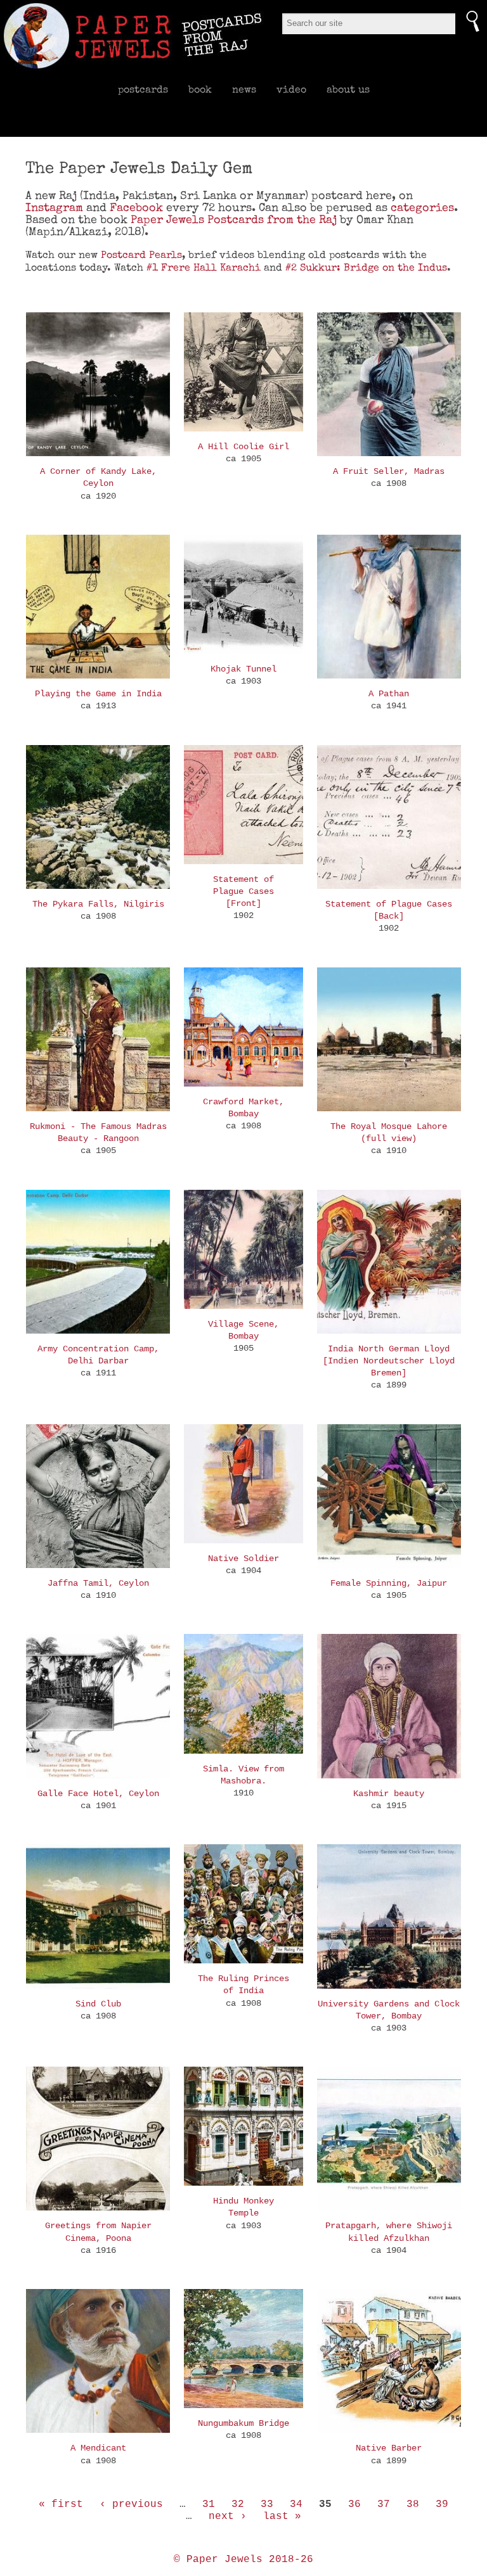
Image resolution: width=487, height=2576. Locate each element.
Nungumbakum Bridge (243, 2423)
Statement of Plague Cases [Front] (243, 891)
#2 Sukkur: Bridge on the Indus (366, 267)
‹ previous (131, 2504)
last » (282, 2516)
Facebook (136, 207)
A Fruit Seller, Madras (389, 471)
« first (61, 2504)
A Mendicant (98, 2448)
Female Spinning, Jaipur (389, 1583)
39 (442, 2504)
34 (296, 2504)
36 (354, 2504)
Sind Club (98, 2004)
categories (422, 207)
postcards (143, 89)
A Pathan (389, 694)
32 (238, 2504)
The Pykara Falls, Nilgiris (98, 904)
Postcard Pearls (141, 255)
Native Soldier (243, 1559)
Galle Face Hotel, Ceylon (98, 1794)
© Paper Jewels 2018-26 (243, 2560)
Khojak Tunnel (243, 669)
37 (384, 2504)
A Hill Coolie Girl (243, 447)
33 (267, 2504)
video (291, 89)
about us (348, 89)
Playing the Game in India (98, 694)
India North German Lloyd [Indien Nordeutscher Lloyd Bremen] (389, 1361)
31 (209, 2504)
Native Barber (389, 2448)
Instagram (54, 207)
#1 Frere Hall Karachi (204, 267)
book (200, 89)
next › (228, 2516)
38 (413, 2504)
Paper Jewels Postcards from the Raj (234, 220)
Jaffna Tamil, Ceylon (98, 1583)
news (244, 89)
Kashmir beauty (389, 1794)
